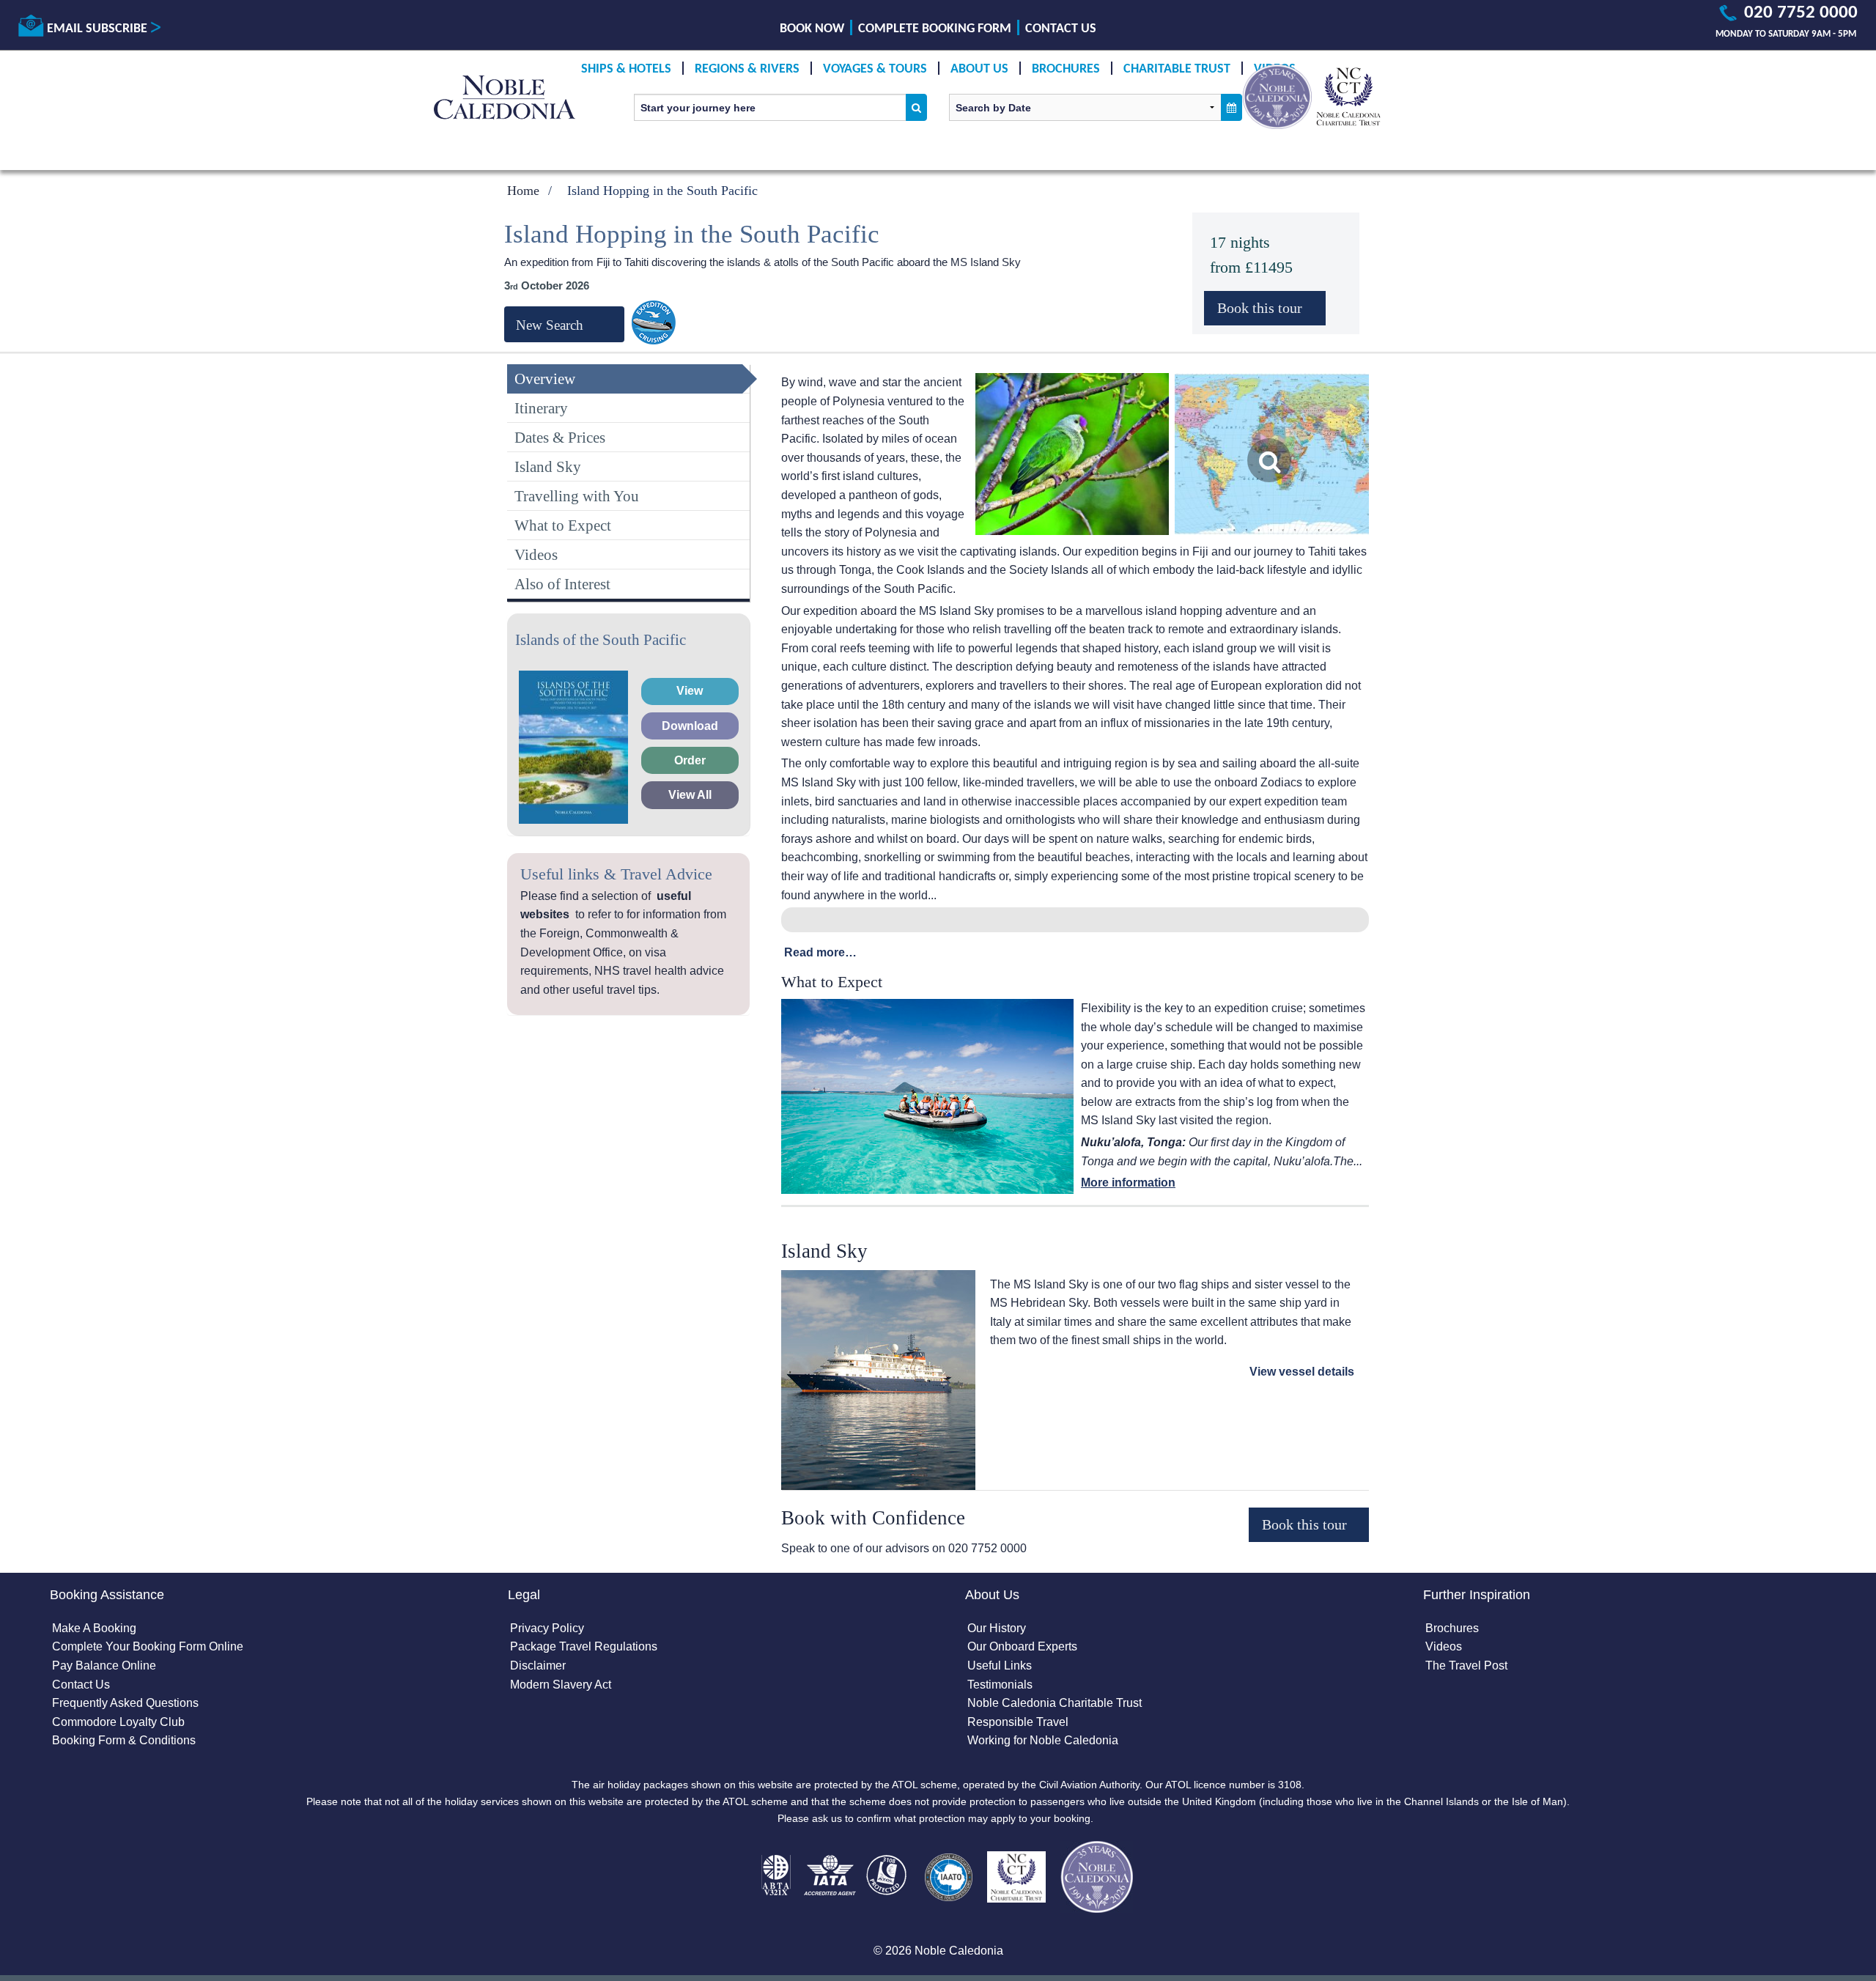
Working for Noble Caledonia (1043, 1740)
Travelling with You (577, 496)
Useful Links (1000, 1665)
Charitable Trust (1177, 69)
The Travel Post (1466, 1665)
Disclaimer (538, 1665)
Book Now (812, 29)
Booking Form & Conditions (124, 1740)
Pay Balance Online (104, 1665)
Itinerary (541, 408)
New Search (550, 325)
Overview (545, 379)
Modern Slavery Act (561, 1685)
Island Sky (548, 466)
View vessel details (1302, 1372)
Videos (536, 554)
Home (523, 191)
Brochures (1066, 69)
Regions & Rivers (747, 69)
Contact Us (1061, 29)
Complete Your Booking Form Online (148, 1646)
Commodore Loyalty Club (118, 1722)
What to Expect (563, 525)
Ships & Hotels (626, 69)
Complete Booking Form (935, 29)
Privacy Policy (547, 1628)
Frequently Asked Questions (125, 1703)
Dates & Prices (560, 437)
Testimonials (1000, 1685)
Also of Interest (562, 584)
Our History (997, 1628)
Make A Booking (94, 1628)
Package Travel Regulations (584, 1646)
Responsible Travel (1018, 1722)
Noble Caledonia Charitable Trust (1055, 1703)
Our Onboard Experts (1022, 1646)
